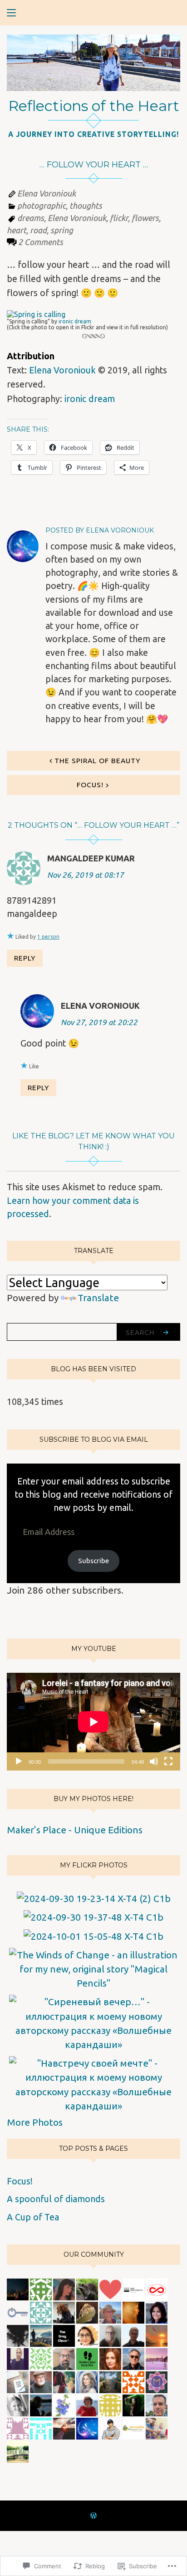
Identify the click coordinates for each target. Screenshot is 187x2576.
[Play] (19, 1761)
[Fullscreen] (168, 1761)
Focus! (90, 785)
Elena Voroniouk (47, 193)
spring (62, 230)
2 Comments (41, 242)
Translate (98, 1298)
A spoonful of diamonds (56, 2199)
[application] (93, 1722)
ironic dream (75, 321)
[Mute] (154, 1761)
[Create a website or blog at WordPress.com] (93, 2516)
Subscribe (93, 1560)
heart (17, 230)
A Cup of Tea (33, 2217)
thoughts (86, 206)
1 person (48, 937)
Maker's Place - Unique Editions (75, 1830)
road (38, 230)
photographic (42, 206)
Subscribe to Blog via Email (94, 1439)
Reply (25, 958)
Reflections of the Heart (94, 106)
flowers (145, 218)
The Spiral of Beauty (97, 760)
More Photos (35, 2122)
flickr (119, 218)
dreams (31, 218)
